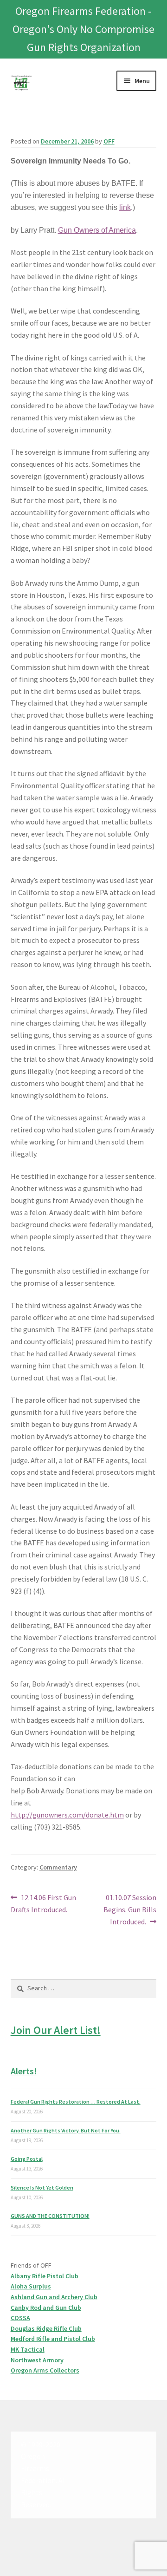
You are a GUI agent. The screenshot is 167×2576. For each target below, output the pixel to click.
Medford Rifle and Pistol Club (53, 2339)
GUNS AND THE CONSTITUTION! (50, 2216)
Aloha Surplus (31, 2286)
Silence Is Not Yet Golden (42, 2187)
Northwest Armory (37, 2360)
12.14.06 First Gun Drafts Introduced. (44, 1903)
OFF (109, 141)
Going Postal (27, 2159)
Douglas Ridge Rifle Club (46, 2328)
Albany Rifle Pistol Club (45, 2276)
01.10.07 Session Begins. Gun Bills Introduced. (130, 1909)
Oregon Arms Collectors (45, 2370)
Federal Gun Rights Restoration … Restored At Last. (76, 2102)
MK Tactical (28, 2349)
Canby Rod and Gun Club (46, 2308)
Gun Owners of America (97, 230)
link (125, 207)
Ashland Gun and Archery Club (54, 2297)
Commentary (58, 1867)
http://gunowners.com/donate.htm (67, 1815)
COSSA (20, 2318)
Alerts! (24, 2071)
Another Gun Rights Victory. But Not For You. (66, 2130)
